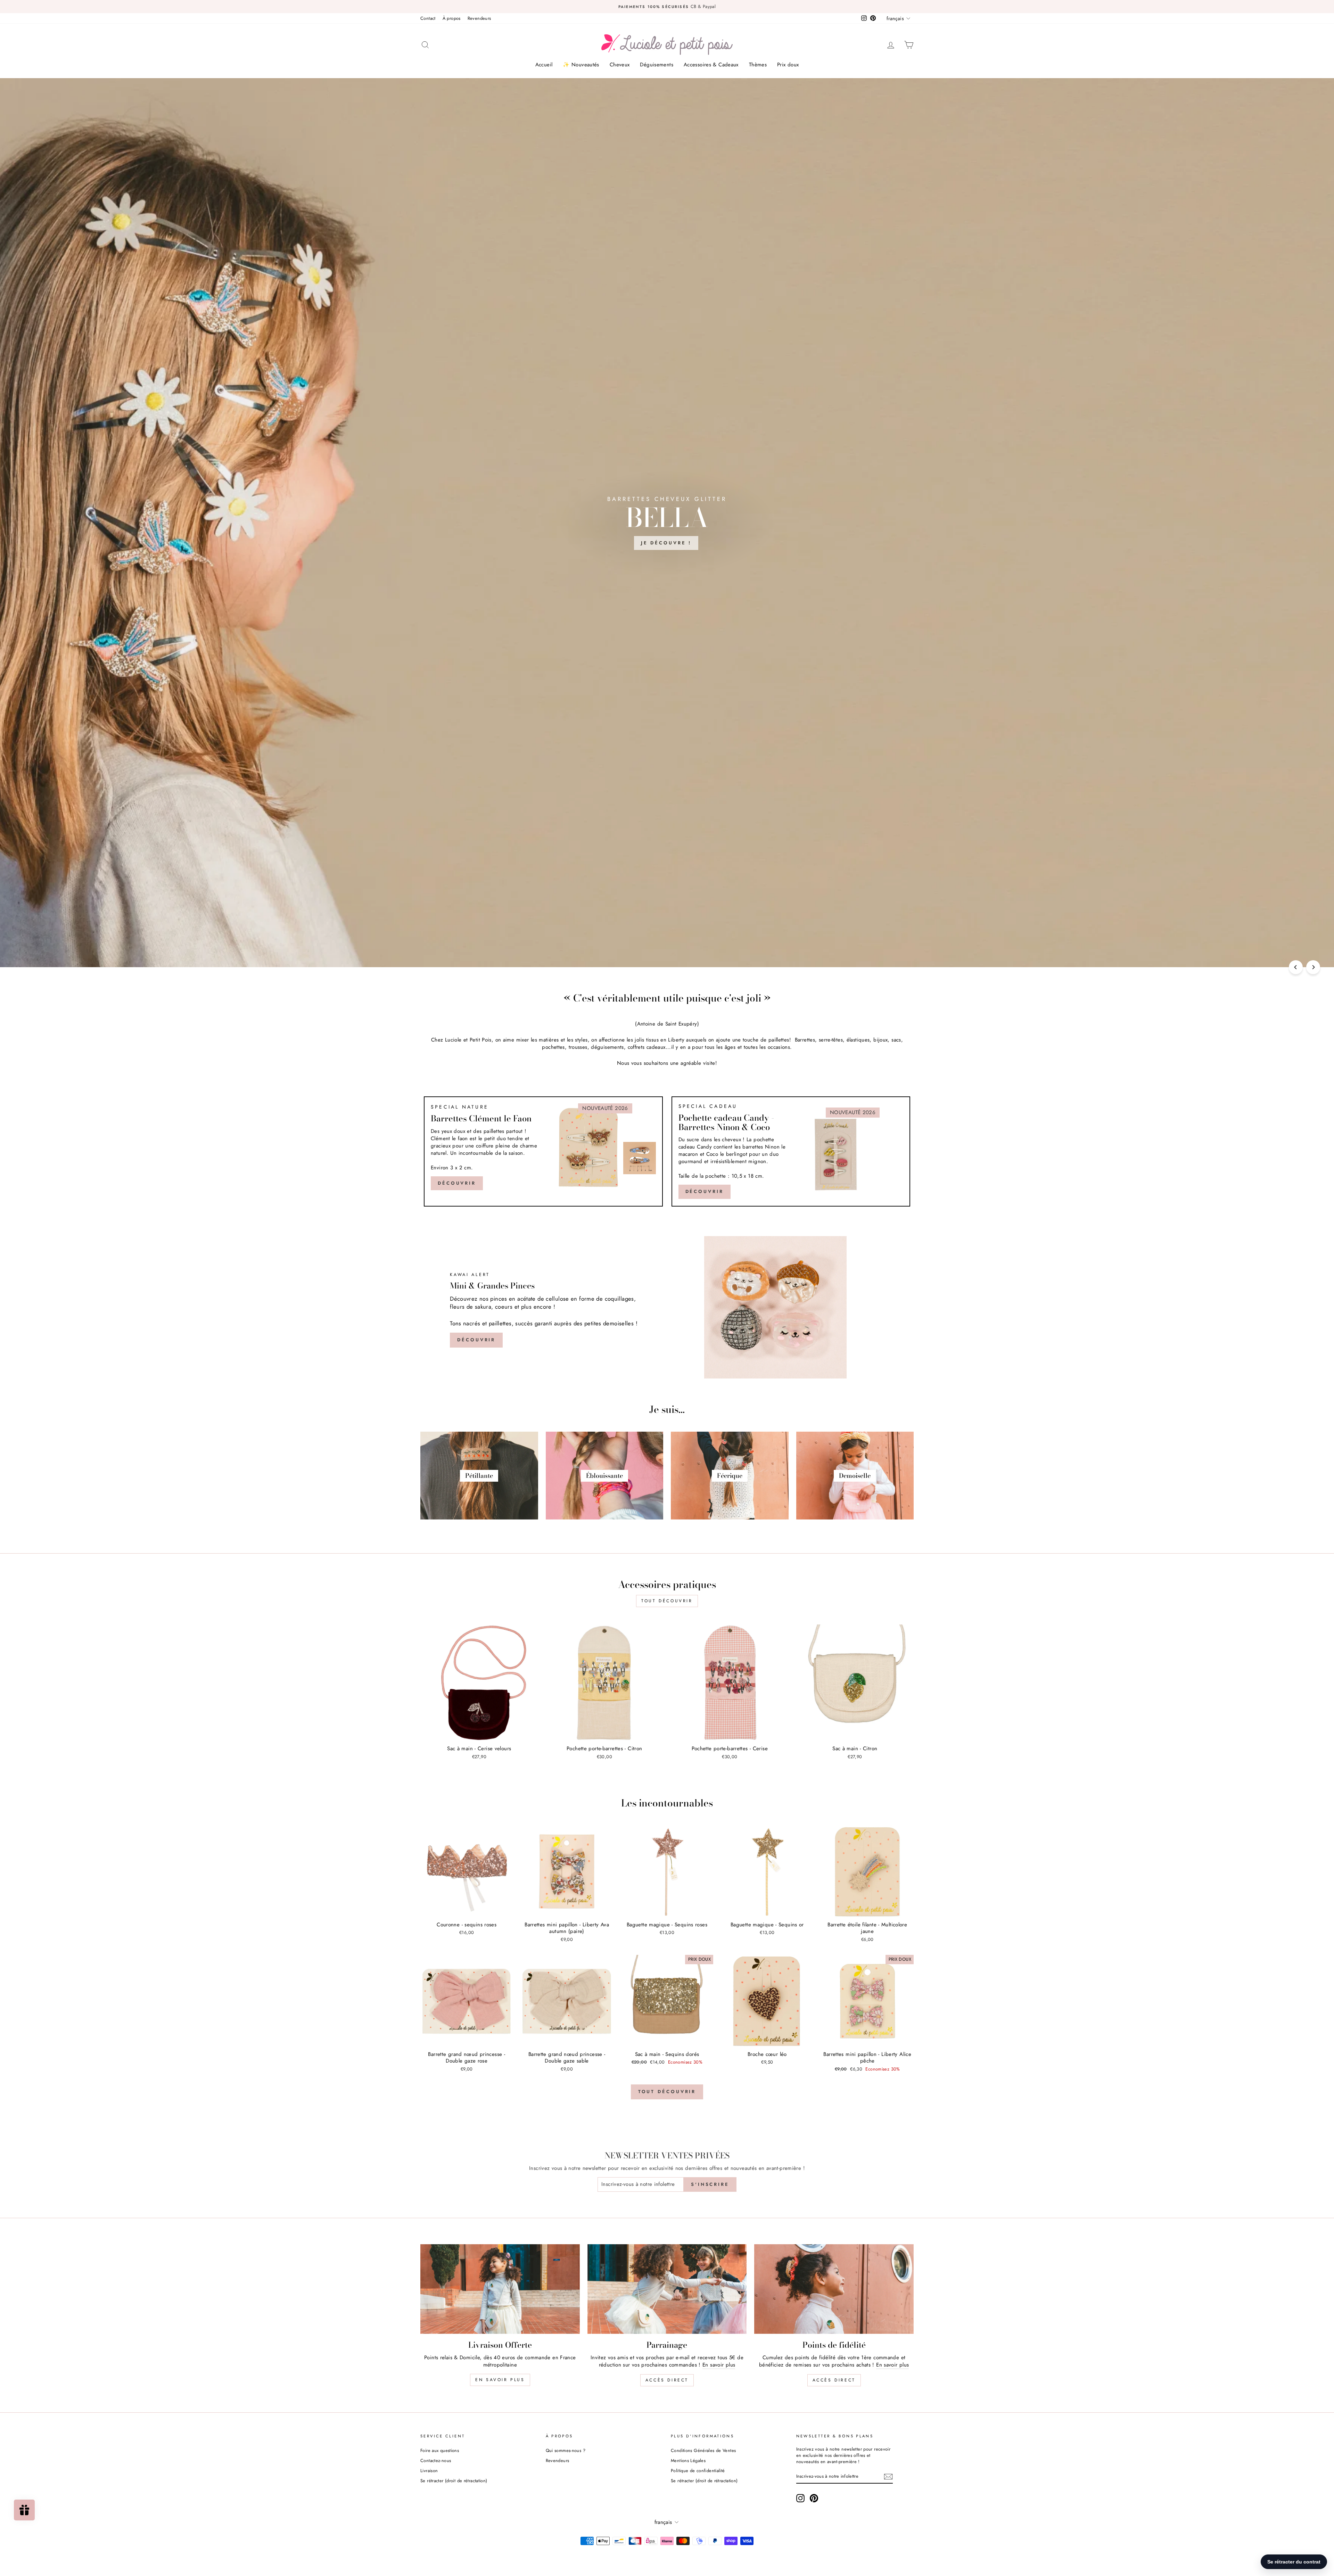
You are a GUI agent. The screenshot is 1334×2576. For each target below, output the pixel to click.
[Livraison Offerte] (500, 2289)
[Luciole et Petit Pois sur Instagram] (800, 2498)
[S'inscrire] (888, 2477)
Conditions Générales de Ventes (703, 2450)
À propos (452, 18)
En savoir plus (500, 2380)
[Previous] (1296, 967)
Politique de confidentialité (698, 2471)
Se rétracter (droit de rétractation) (454, 2481)
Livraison (429, 2471)
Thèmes (758, 65)
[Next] (1313, 967)
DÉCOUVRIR (705, 1191)
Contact (428, 18)
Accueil (544, 65)
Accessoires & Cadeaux (711, 65)
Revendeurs (479, 18)
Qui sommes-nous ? (566, 2450)
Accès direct (667, 2380)
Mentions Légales (688, 2460)
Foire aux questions (440, 2450)
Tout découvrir (667, 1601)
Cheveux (620, 65)
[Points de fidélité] (834, 2289)
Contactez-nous (436, 2460)
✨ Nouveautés (581, 65)
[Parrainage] (667, 2289)
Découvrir (457, 1183)
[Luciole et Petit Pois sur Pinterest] (814, 2498)
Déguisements (657, 65)
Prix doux (788, 65)
